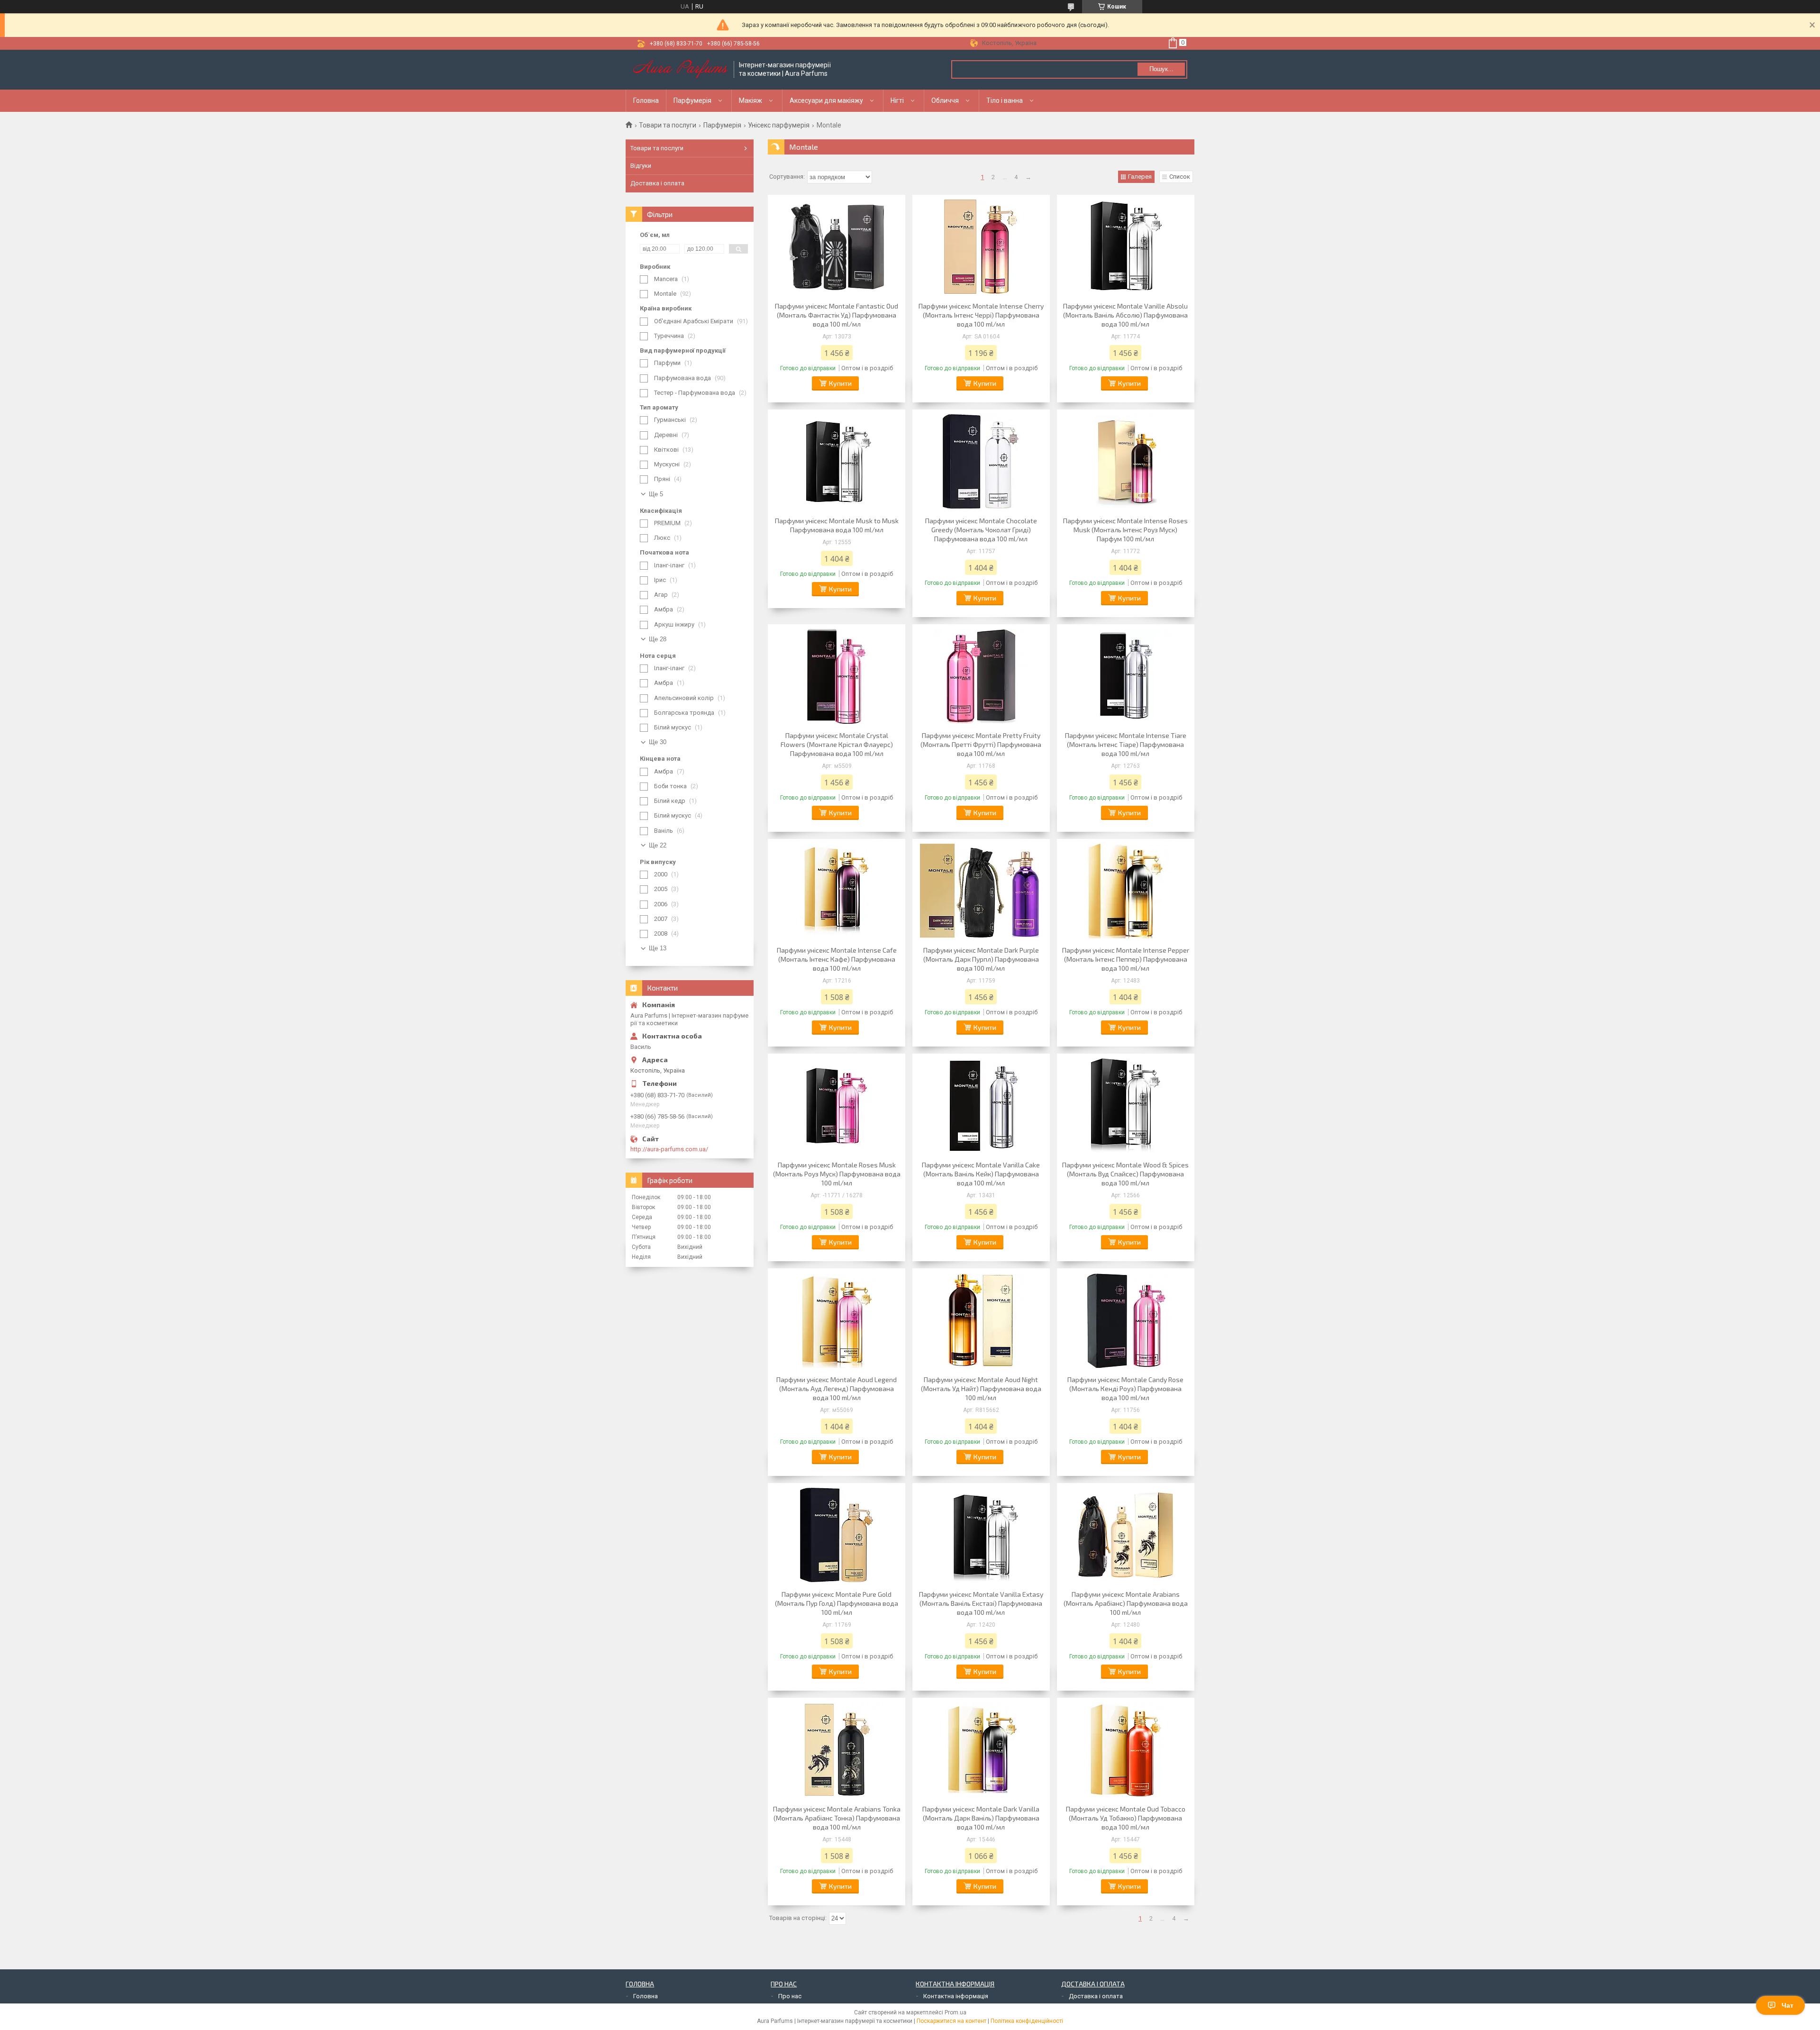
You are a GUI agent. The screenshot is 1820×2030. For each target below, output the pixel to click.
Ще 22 (658, 845)
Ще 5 (656, 494)
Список (1180, 177)
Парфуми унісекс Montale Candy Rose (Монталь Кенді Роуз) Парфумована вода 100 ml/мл (1125, 1388)
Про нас (790, 1996)
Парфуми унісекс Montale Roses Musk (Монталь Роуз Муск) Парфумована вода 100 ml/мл (837, 1174)
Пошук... (1161, 69)
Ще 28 (658, 639)
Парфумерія (692, 100)
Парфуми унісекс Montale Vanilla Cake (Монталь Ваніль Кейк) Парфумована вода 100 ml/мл (981, 1174)
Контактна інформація (956, 1996)
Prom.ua (955, 2012)
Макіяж (751, 100)
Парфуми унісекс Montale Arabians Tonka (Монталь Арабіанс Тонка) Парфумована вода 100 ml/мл (837, 1818)
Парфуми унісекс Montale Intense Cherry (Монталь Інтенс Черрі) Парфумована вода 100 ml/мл (981, 315)
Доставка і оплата (657, 183)
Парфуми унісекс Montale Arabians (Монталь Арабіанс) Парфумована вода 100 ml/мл (1126, 1603)
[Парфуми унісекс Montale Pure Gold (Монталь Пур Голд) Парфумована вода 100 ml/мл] (837, 1535)
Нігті (897, 100)
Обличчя (945, 100)
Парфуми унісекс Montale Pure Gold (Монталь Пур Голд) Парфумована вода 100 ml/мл (837, 1603)
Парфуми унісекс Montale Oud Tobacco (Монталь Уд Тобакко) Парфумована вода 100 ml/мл (1126, 1818)
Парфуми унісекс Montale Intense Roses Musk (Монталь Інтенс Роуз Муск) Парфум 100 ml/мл (1125, 530)
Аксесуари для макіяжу (826, 100)
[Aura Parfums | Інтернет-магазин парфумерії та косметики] (680, 70)
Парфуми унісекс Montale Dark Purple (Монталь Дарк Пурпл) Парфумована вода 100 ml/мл (981, 959)
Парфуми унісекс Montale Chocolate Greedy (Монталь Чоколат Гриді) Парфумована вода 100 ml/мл (981, 530)
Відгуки (641, 166)
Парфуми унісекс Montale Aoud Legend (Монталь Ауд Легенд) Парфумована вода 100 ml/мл (837, 1388)
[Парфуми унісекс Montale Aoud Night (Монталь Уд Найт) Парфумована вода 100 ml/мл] (981, 1320)
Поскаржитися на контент (951, 2021)
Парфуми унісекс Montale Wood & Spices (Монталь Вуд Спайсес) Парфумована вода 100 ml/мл (1125, 1174)
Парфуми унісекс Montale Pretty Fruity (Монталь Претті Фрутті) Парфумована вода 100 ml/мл (981, 744)
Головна (646, 100)
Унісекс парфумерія (779, 125)
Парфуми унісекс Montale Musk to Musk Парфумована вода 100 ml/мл (837, 525)
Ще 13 (658, 948)
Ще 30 (658, 742)
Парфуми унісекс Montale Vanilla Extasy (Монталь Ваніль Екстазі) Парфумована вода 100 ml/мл (981, 1603)
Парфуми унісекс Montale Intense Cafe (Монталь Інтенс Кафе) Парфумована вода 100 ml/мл (837, 959)
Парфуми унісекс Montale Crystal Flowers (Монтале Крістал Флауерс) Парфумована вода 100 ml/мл (837, 744)
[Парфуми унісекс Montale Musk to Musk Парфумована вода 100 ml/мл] (837, 462)
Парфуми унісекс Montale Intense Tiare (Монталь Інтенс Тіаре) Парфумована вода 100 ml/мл (1126, 744)
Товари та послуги (668, 125)
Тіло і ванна (1005, 100)
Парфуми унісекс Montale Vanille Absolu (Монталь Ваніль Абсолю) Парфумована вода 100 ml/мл (1125, 315)
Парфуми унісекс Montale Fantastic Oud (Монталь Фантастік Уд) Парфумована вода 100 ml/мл (837, 315)
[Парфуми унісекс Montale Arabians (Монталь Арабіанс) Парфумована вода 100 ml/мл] (1126, 1535)
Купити (840, 383)
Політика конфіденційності (1027, 2021)
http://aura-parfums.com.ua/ (669, 1149)
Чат (1788, 2005)
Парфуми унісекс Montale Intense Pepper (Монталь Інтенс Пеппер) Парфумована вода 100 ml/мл (1126, 959)
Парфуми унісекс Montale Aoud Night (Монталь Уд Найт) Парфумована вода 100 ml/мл (981, 1388)
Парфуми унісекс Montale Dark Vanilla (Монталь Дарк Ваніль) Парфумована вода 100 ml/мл (981, 1818)
